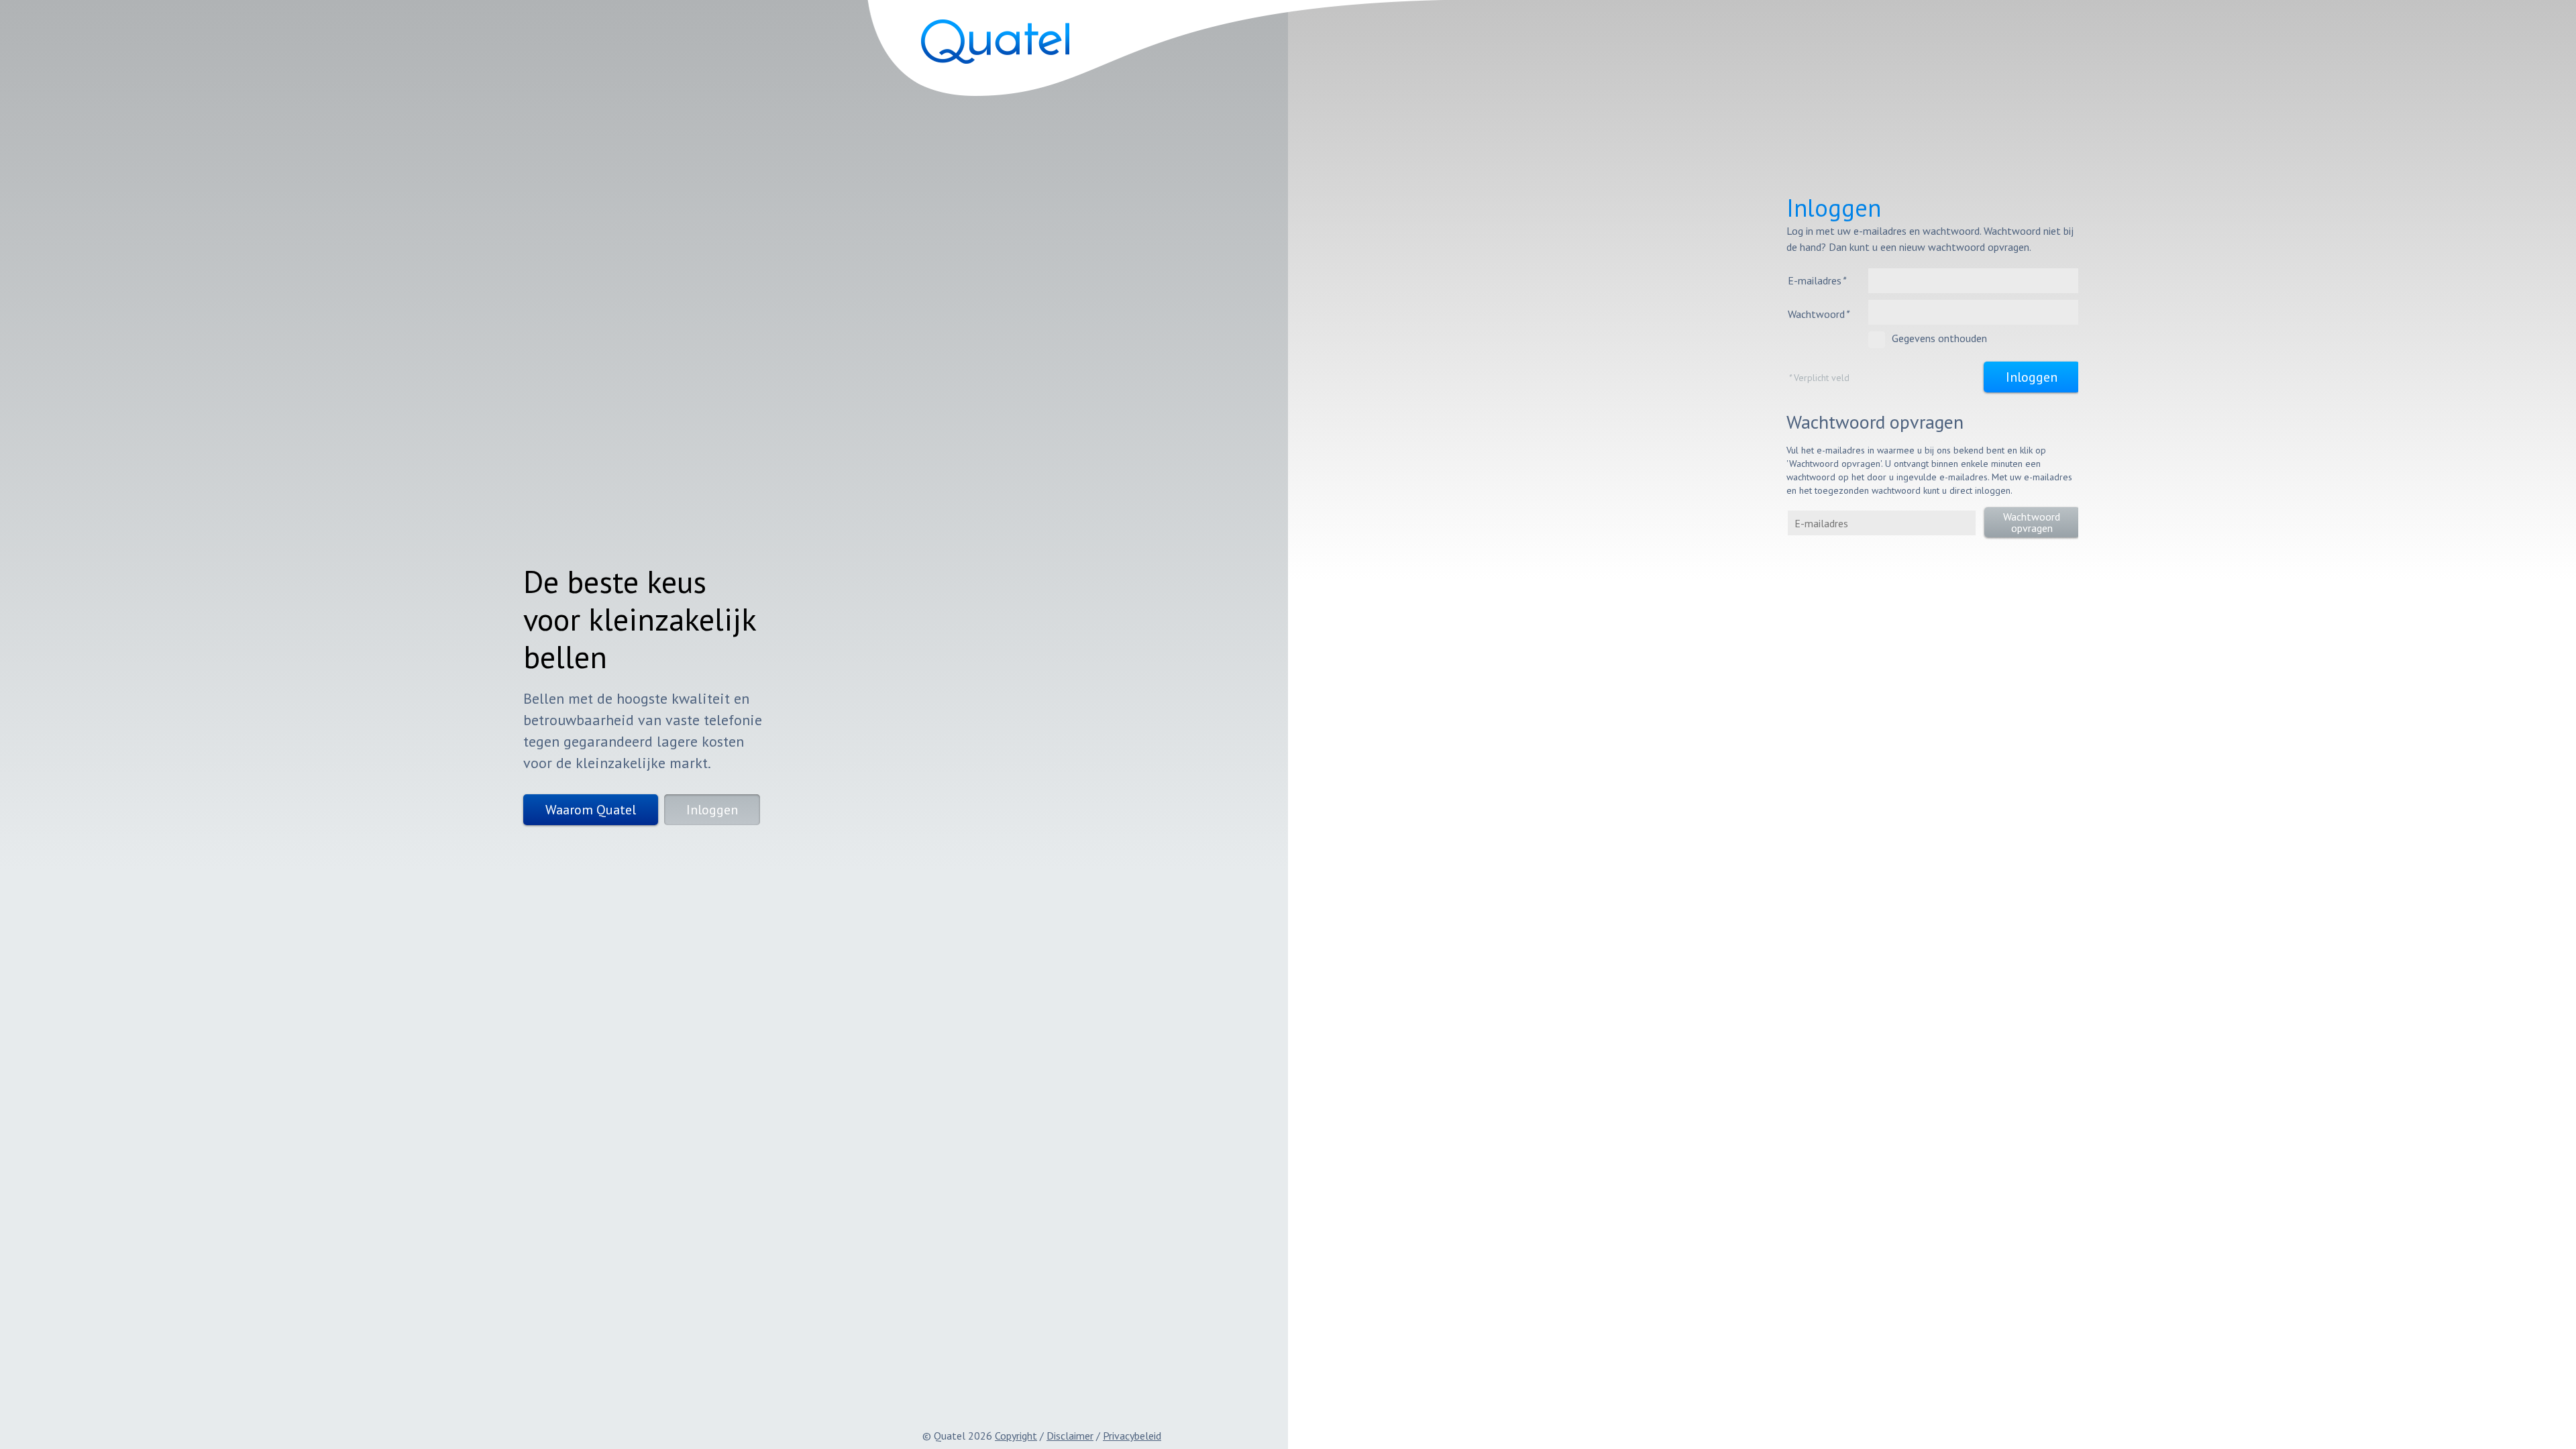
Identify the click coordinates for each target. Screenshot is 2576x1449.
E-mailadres (1817, 280)
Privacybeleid (1132, 1436)
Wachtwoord (1818, 314)
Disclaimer (1070, 1436)
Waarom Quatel (591, 810)
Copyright (1016, 1436)
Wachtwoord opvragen (2032, 522)
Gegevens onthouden (1939, 338)
